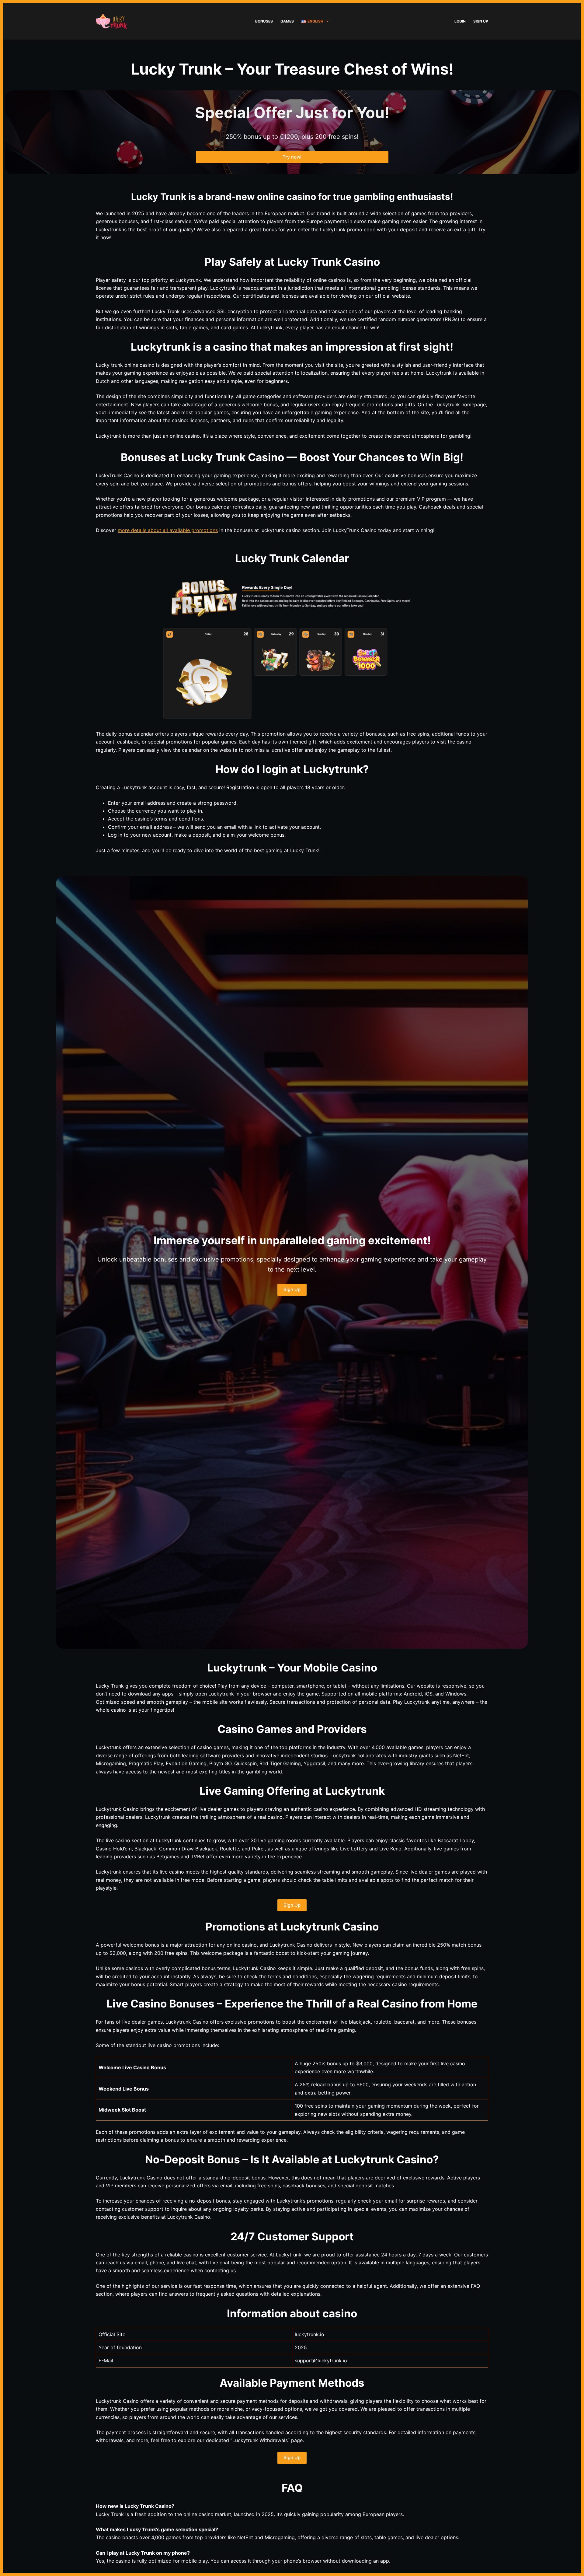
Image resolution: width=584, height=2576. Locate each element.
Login (460, 21)
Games (287, 21)
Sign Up (481, 21)
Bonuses (264, 21)
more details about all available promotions (168, 530)
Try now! (292, 157)
